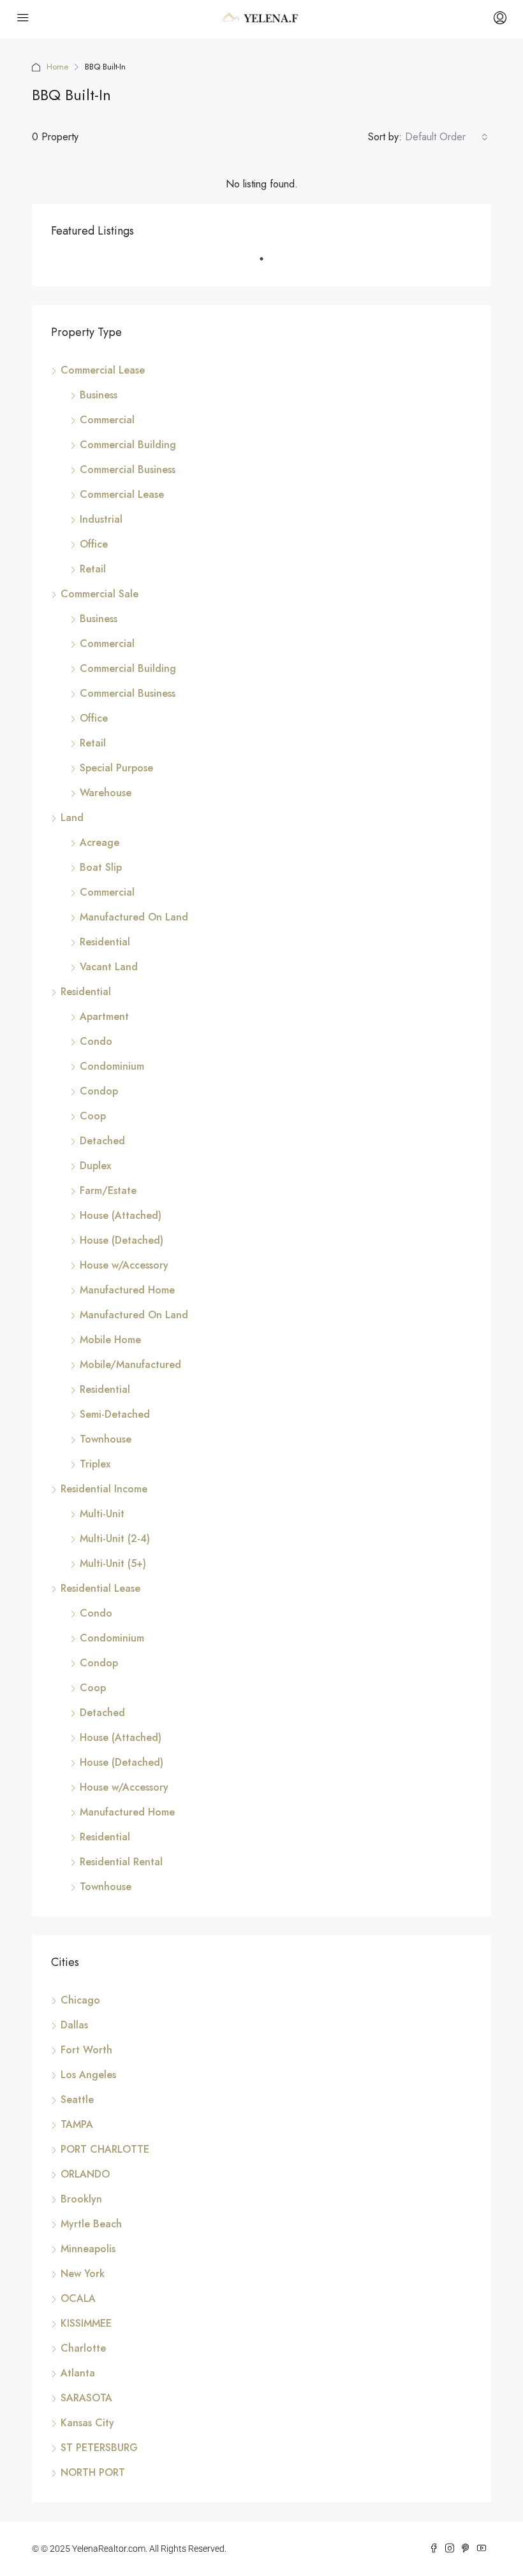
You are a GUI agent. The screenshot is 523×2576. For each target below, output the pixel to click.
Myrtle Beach (91, 2224)
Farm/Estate (108, 1190)
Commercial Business (128, 469)
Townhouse (106, 1439)
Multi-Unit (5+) (113, 1563)
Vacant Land (109, 967)
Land (72, 818)
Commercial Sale (99, 594)
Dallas (74, 2025)
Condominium (112, 1066)
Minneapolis (88, 2249)
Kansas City (87, 2423)
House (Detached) (122, 1240)
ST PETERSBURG (99, 2448)
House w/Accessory (124, 1265)
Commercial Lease (103, 370)
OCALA (78, 2298)
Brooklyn (81, 2199)
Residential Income (104, 1489)
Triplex (95, 1464)
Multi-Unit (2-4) (115, 1539)
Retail (93, 569)
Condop (99, 1091)
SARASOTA (86, 2398)
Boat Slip (101, 867)
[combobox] (446, 137)
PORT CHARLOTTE (105, 2149)
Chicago (80, 2000)
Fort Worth (86, 2050)
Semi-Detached (115, 1414)
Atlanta (78, 2373)
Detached (102, 1141)
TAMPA (77, 2124)
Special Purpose (116, 768)
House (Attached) (121, 1215)
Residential (105, 942)
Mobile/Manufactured (130, 1364)
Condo (96, 1041)
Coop (93, 1116)
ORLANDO (85, 2174)
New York (83, 2274)
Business (99, 395)
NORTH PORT (93, 2472)
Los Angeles (88, 2075)
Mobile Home (110, 1340)
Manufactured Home (127, 1290)
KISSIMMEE (86, 2323)
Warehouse (106, 793)
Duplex (95, 1166)
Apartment (104, 1016)
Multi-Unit (102, 1514)
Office (94, 544)
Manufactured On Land (134, 917)
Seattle (77, 2099)
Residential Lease (100, 1588)
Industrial (101, 519)
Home (57, 67)
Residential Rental (121, 1862)
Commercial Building (128, 445)
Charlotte (83, 2348)
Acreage (99, 842)
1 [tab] (268, 264)
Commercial (107, 420)
